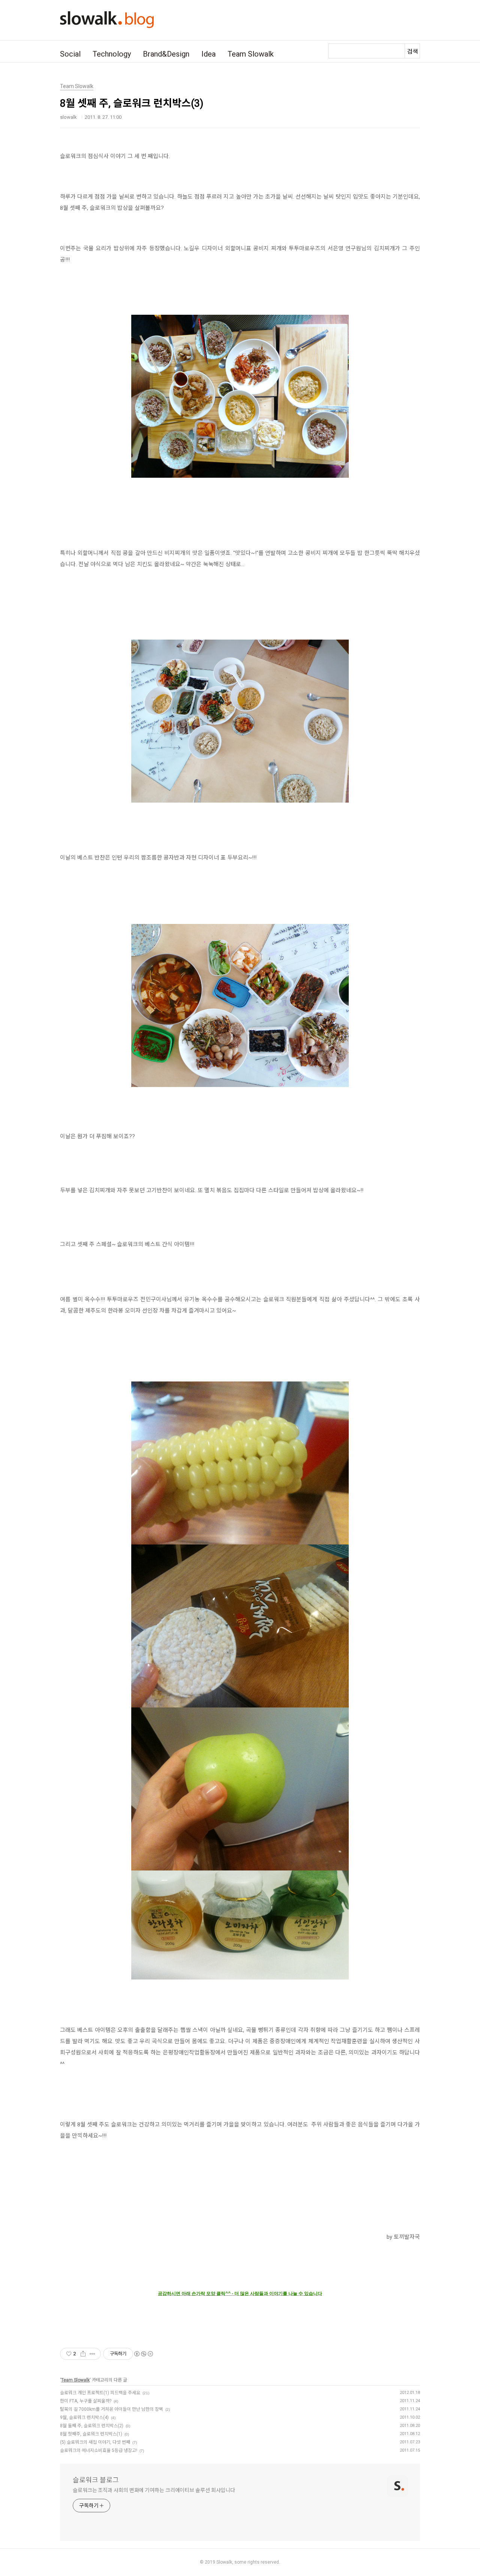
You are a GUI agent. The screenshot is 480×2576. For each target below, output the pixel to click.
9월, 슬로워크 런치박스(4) (84, 2418)
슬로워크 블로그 (96, 2480)
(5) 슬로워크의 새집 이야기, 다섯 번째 (95, 2442)
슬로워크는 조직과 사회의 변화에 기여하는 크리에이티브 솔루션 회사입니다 (154, 2490)
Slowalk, (225, 2562)
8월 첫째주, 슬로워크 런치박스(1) (91, 2434)
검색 (412, 52)
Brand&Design (166, 54)
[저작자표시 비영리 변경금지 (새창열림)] (143, 2354)
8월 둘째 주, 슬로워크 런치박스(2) (92, 2426)
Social (70, 54)
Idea (208, 54)
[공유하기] (83, 2354)
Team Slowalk (251, 54)
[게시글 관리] (92, 2354)
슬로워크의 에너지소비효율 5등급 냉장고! (99, 2450)
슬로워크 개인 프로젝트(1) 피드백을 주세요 (100, 2393)
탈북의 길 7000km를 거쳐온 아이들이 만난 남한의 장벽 (112, 2409)
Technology (112, 54)
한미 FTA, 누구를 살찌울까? (86, 2401)
